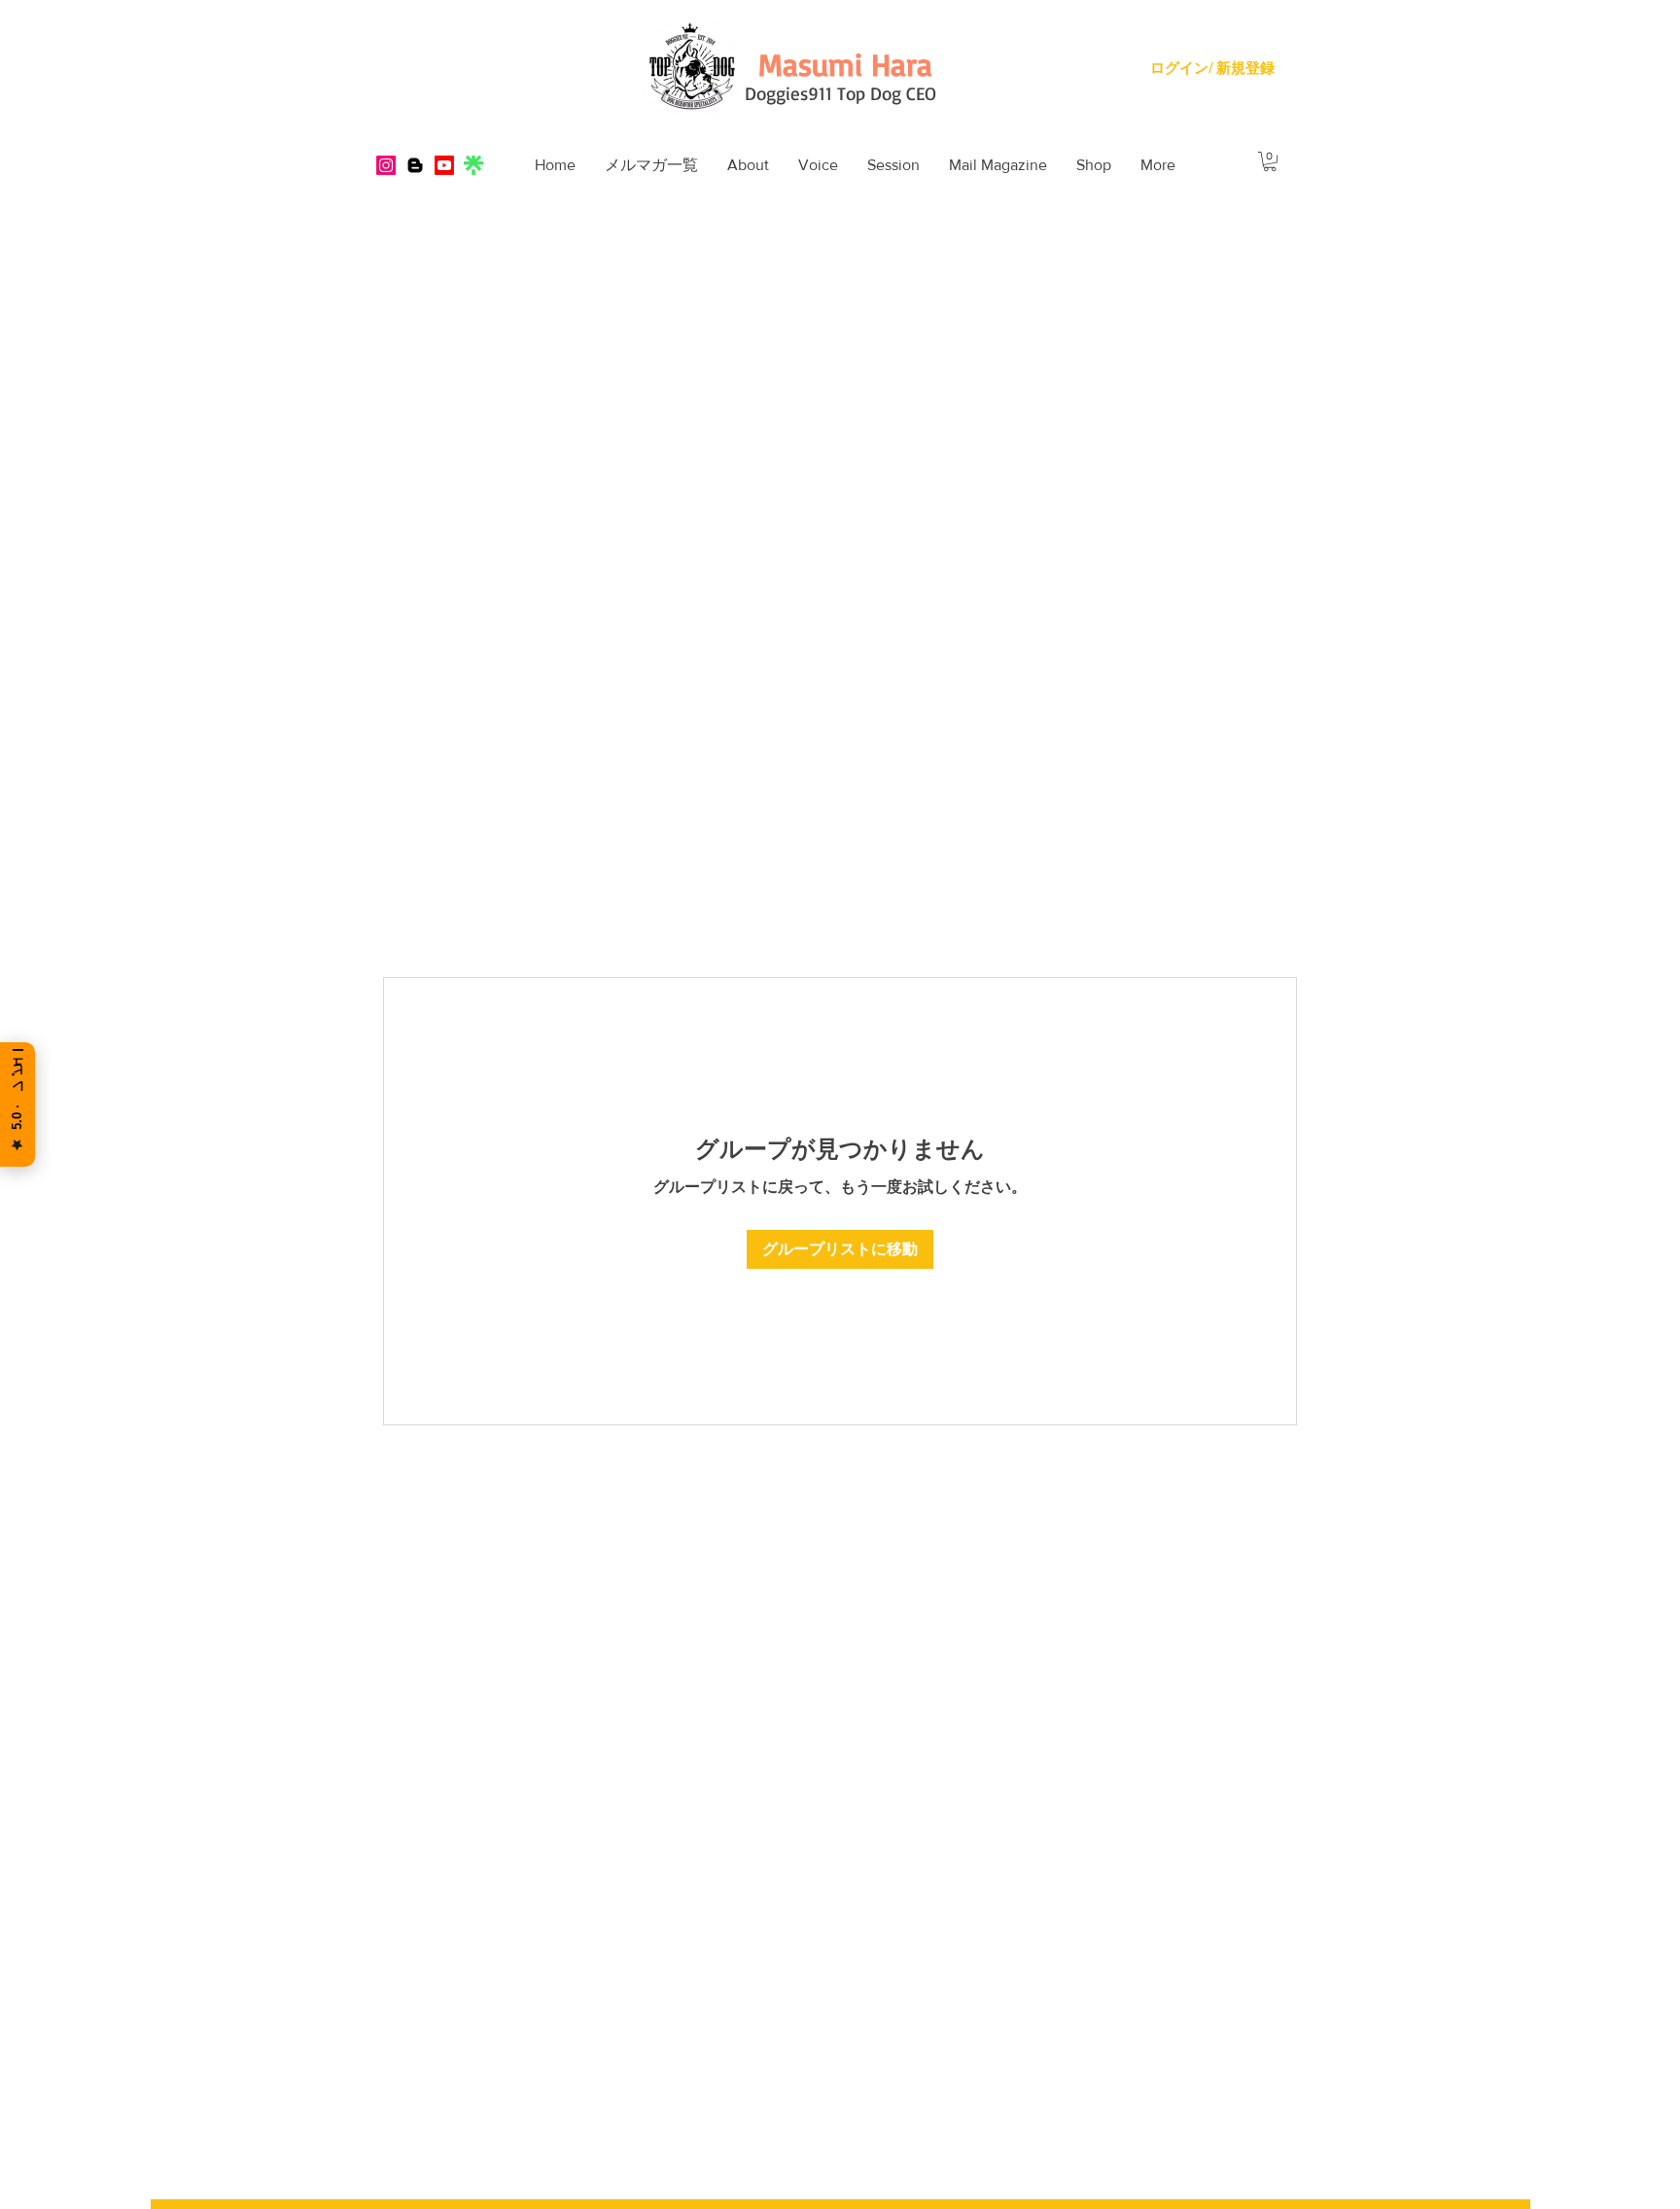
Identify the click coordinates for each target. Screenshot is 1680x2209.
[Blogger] (415, 165)
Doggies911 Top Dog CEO (840, 93)
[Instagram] (386, 165)
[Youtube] (444, 165)
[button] (748, 165)
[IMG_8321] (473, 165)
